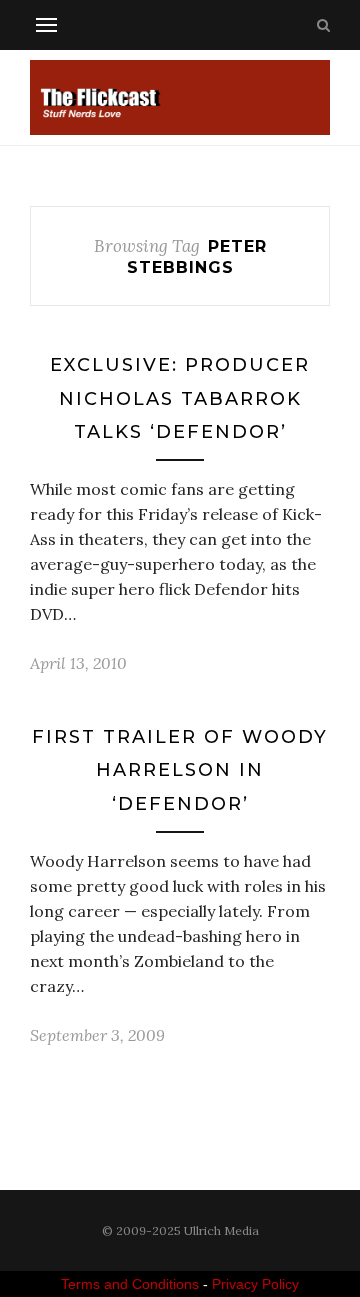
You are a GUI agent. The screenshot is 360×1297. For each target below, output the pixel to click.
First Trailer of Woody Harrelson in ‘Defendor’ (180, 770)
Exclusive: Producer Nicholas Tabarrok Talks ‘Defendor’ (180, 398)
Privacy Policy (255, 1284)
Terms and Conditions (130, 1284)
